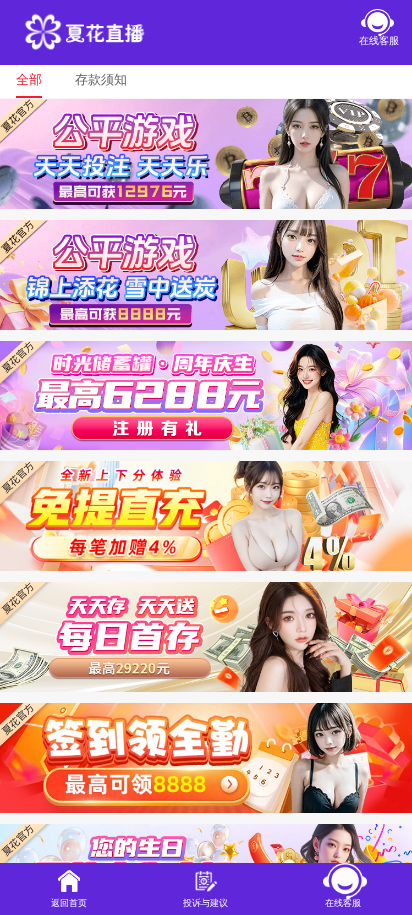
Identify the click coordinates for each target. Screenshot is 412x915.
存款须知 (101, 79)
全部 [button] (29, 79)
